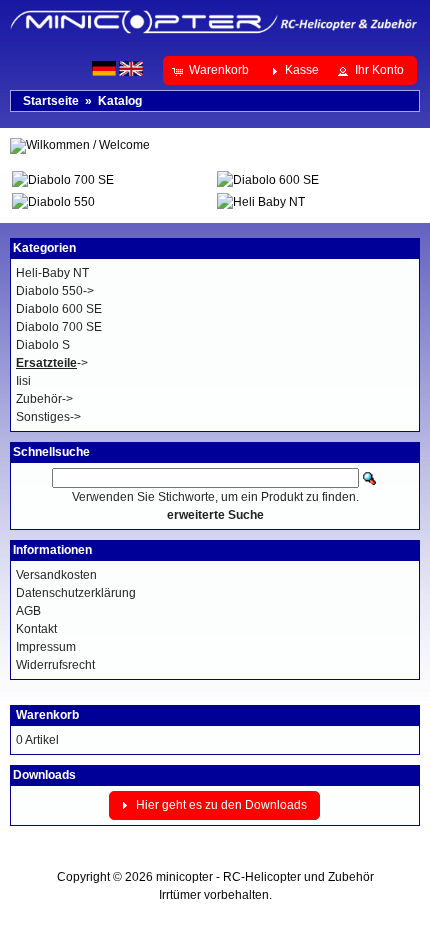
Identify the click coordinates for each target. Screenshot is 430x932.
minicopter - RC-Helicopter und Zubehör (265, 877)
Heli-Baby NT (52, 273)
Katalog (120, 101)
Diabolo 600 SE (59, 309)
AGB (28, 611)
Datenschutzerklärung (76, 593)
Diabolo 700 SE (59, 327)
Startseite (51, 101)
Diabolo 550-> (55, 291)
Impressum (46, 647)
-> (52, 363)
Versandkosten (56, 575)
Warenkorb (47, 715)
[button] (212, 70)
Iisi (23, 381)
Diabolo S (43, 345)
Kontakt (36, 629)
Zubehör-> (44, 399)
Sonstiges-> (48, 417)
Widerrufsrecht (55, 665)
